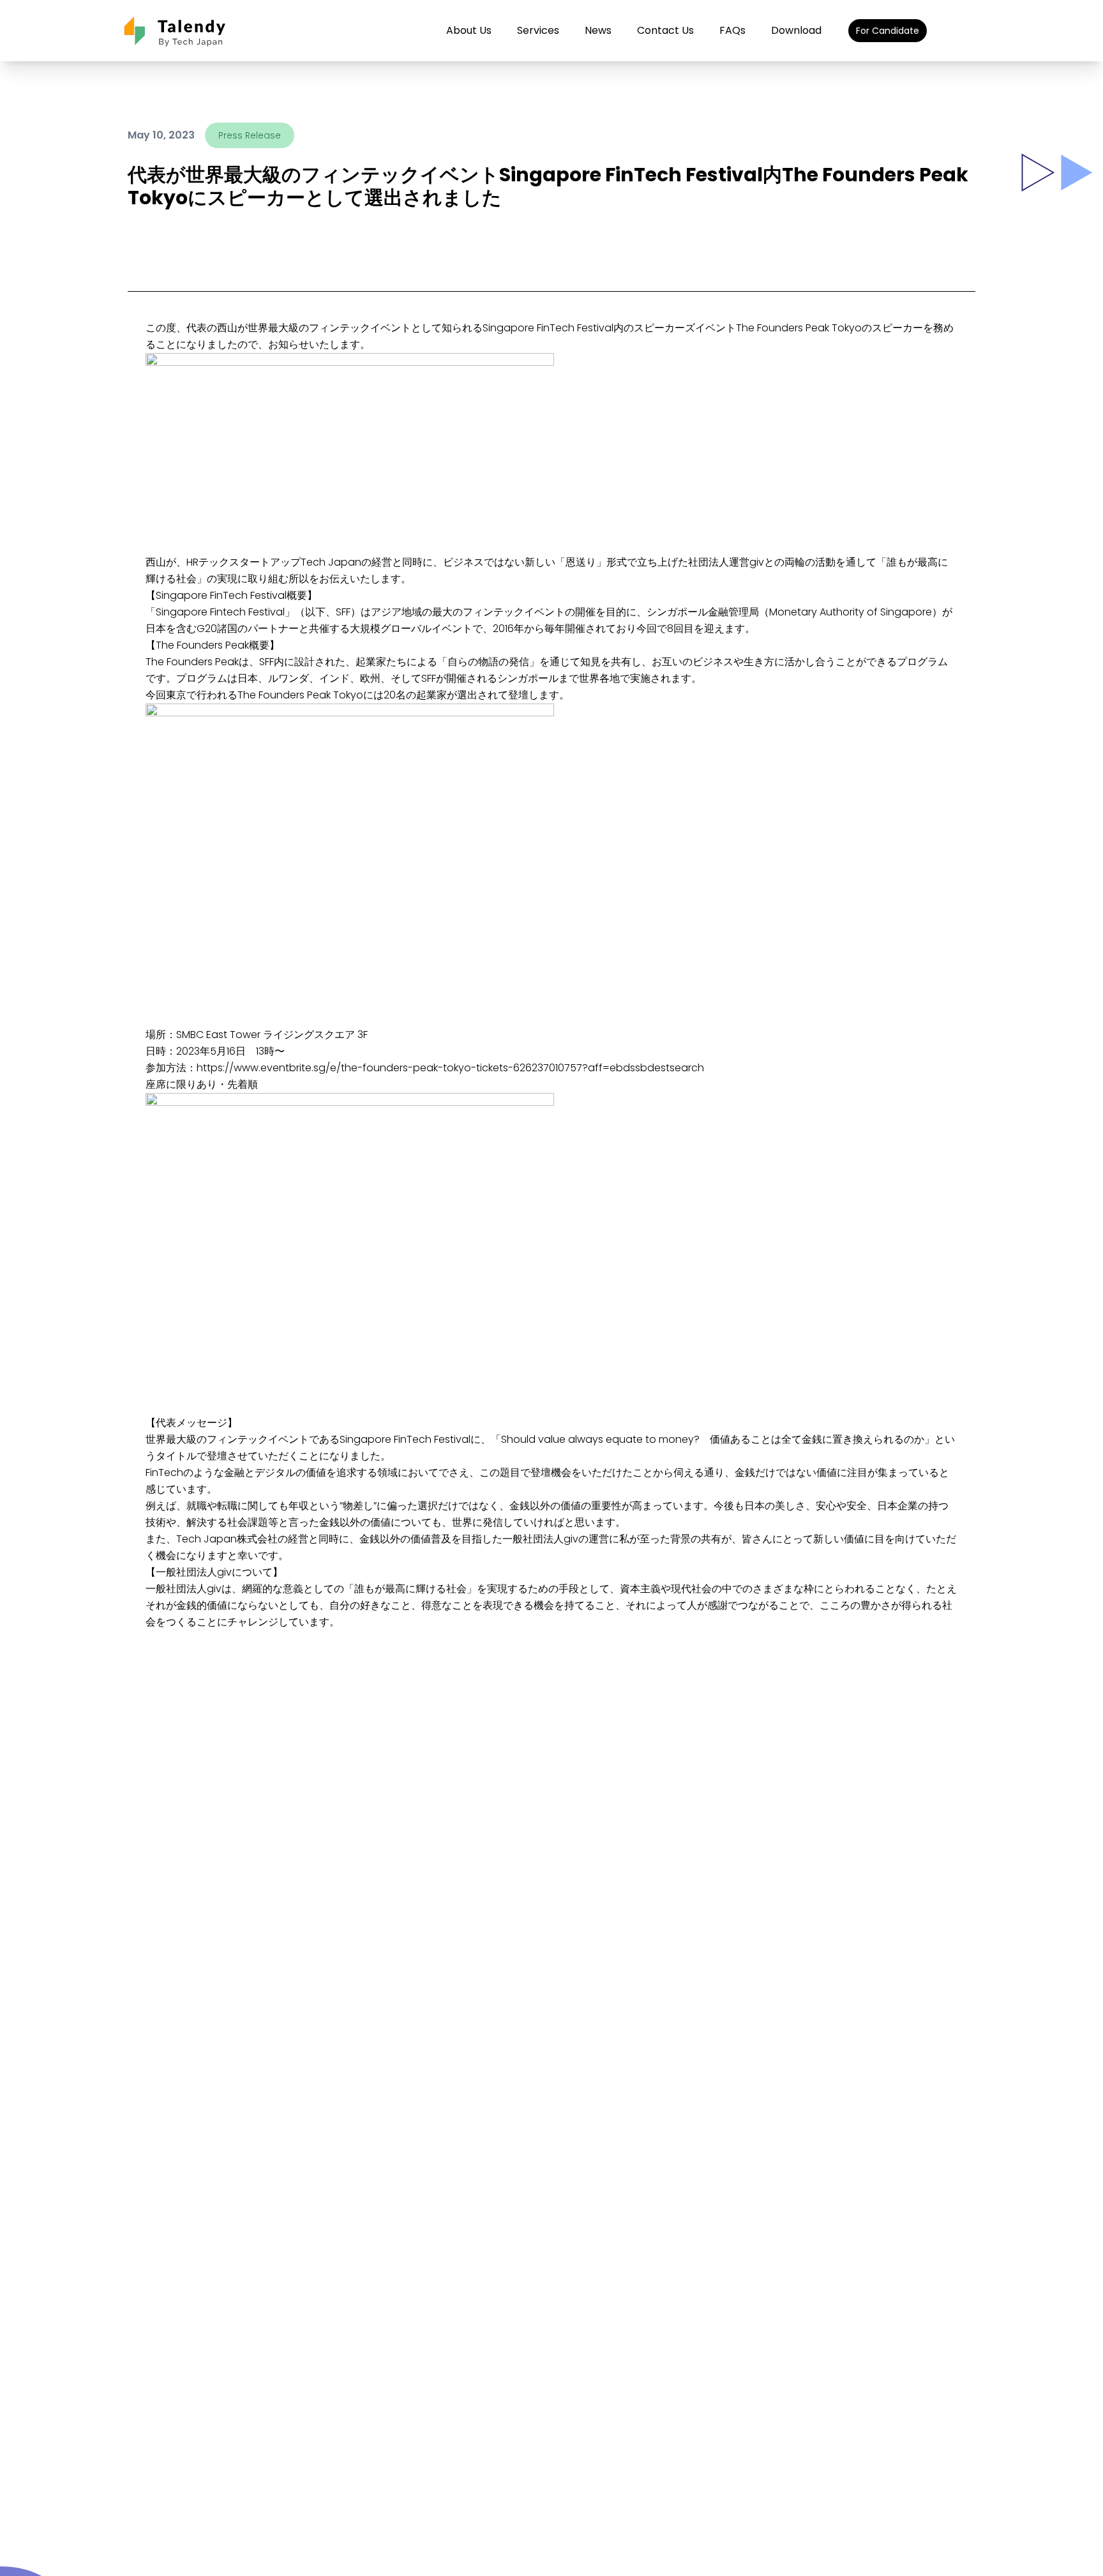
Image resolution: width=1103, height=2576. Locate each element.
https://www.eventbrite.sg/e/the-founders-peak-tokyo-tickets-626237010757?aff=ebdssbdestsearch (450, 1068)
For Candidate (888, 31)
